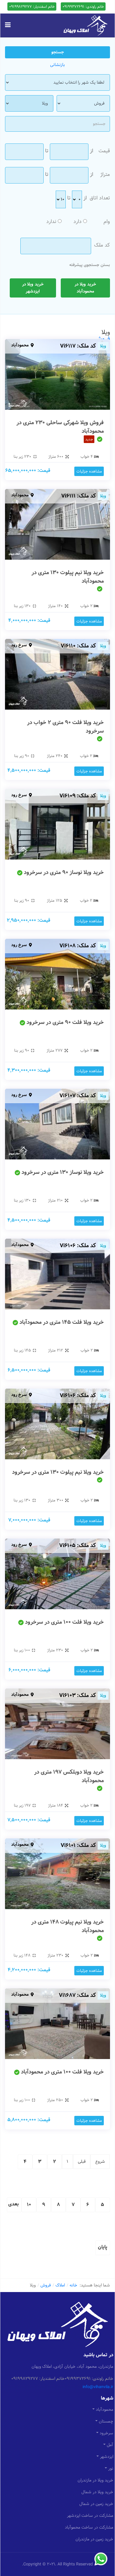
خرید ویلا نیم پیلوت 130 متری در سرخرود (58, 1472)
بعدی (14, 2204)
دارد (78, 222)
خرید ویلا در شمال (97, 2492)
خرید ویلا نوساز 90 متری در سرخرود (64, 872)
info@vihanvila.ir (98, 2387)
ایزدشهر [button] (107, 2457)
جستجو (58, 52)
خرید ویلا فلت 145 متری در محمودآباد (62, 1322)
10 (29, 2205)
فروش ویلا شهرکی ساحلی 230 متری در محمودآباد (60, 427)
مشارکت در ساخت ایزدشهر (90, 2516)
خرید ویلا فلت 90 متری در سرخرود (65, 1022)
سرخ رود (19, 645)
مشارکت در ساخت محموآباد (89, 2527)
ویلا (103, 346)
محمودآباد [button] (105, 2410)
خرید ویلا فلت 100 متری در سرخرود (64, 1622)
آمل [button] (110, 2445)
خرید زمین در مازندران (94, 2539)
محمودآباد (20, 345)
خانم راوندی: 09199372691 (83, 6)
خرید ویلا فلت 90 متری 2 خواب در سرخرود (65, 727)
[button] (8, 25)
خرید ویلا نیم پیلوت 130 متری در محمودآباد (68, 577)
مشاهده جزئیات (89, 471)
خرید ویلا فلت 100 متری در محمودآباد (62, 2072)
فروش (102, 339)
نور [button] (111, 2468)
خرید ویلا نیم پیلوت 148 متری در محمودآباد (68, 1926)
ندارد (51, 222)
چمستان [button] (106, 2421)
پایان (103, 2247)
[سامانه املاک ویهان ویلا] (86, 25)
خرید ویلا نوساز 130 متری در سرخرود (63, 1172)
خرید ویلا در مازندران (95, 2480)
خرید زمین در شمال (96, 2504)
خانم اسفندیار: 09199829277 (32, 6)
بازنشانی (57, 65)
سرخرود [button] (106, 2433)
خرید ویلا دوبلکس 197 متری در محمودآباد (69, 1776)
